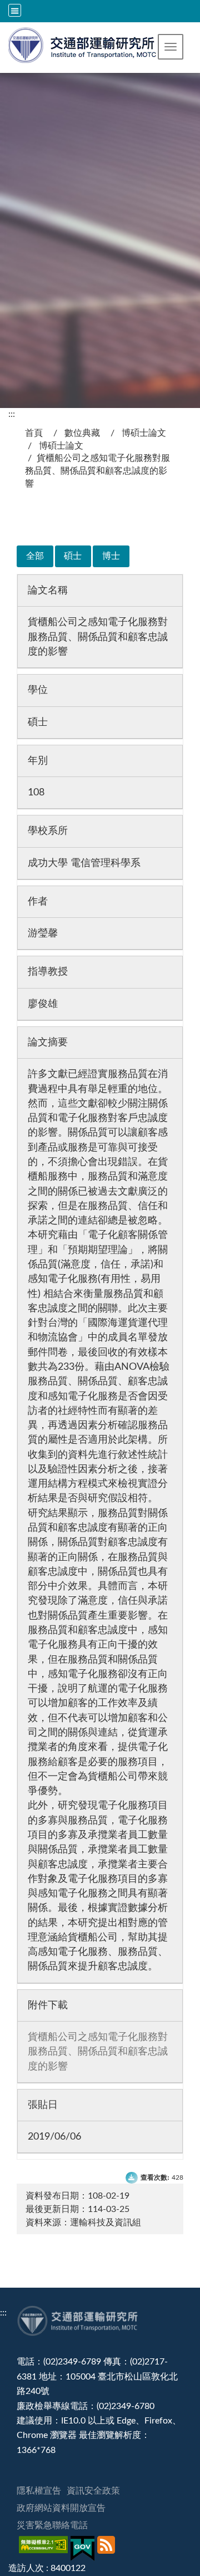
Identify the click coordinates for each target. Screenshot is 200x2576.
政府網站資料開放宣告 (61, 2508)
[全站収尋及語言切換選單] (15, 10)
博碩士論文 (144, 433)
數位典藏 (82, 433)
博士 (111, 556)
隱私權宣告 (39, 2491)
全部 (35, 556)
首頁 (34, 433)
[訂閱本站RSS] (107, 2548)
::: (12, 414)
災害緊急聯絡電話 (52, 2525)
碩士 (73, 556)
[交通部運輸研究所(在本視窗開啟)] (83, 44)
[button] (171, 47)
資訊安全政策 (93, 2491)
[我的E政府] (84, 2548)
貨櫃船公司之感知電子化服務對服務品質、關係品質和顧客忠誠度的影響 (98, 2052)
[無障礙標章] (45, 2548)
